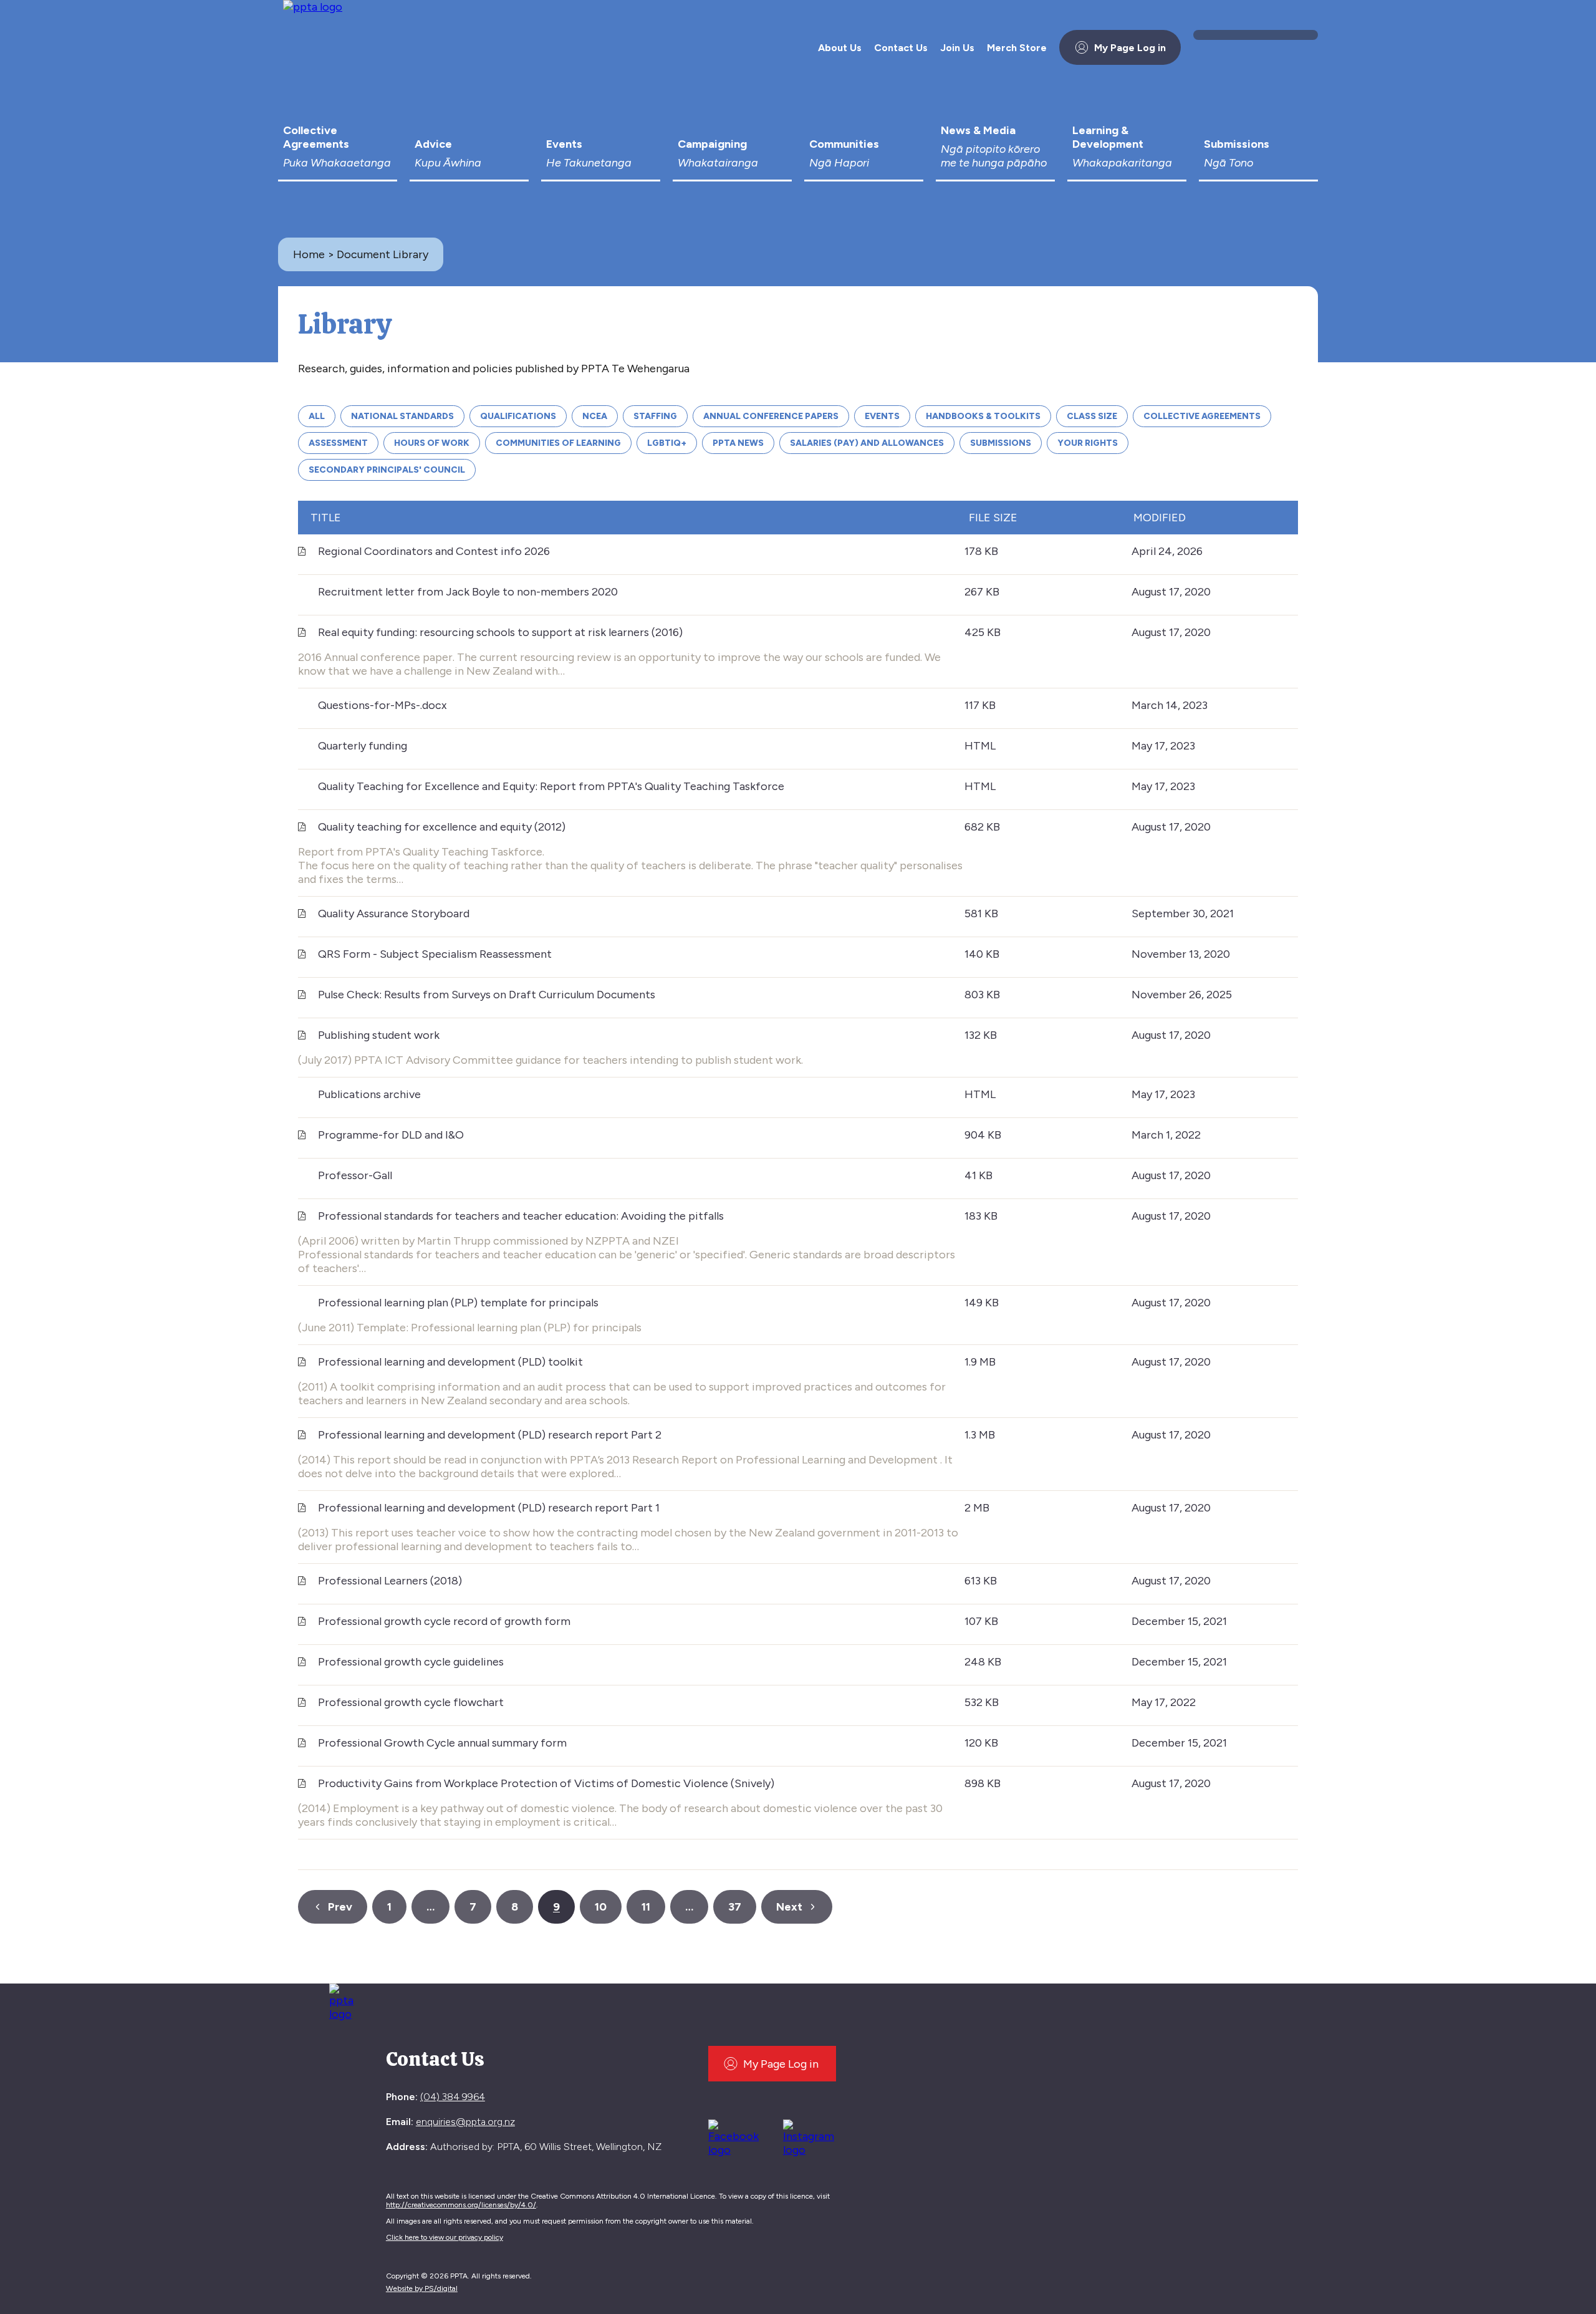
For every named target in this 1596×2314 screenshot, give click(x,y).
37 (735, 1907)
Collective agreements (1202, 416)
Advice (448, 153)
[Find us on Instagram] (813, 2136)
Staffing (655, 416)
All (317, 416)
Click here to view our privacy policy (445, 2237)
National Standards (402, 416)
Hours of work (432, 443)
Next (789, 1907)
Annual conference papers (771, 416)
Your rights (1088, 443)
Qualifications (518, 416)
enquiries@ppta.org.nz (465, 2122)
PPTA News (738, 443)
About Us (840, 48)
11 (646, 1907)
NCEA (595, 416)
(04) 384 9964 (453, 2097)
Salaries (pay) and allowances (867, 443)
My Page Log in (1130, 48)
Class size (1092, 416)
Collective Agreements (337, 147)
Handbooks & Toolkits (983, 416)
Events (589, 153)
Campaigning (718, 153)
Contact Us (901, 48)
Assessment (338, 443)
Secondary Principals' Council (387, 470)
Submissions (1237, 153)
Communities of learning (558, 443)
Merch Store (1017, 48)
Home (309, 254)
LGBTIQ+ (667, 443)
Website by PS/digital (422, 2288)
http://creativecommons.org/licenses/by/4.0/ (461, 2205)
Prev (340, 1907)
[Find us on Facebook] (738, 2136)
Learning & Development (1122, 147)
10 (601, 1907)
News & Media (994, 147)
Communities (844, 153)
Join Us (957, 48)
